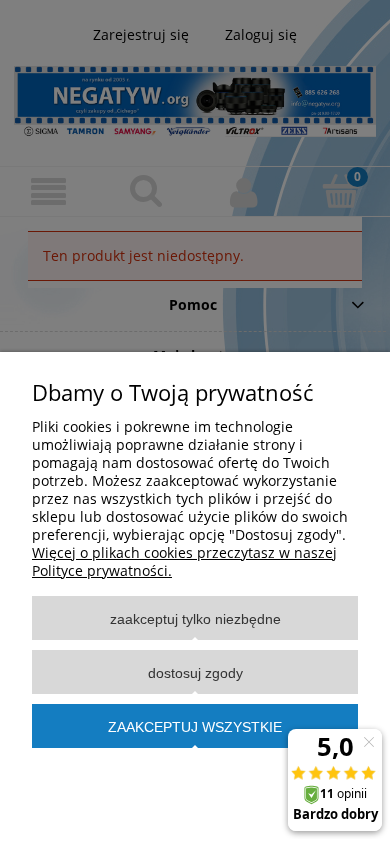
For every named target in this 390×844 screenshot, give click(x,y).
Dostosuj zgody (195, 673)
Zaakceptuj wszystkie (195, 727)
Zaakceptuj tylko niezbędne (195, 619)
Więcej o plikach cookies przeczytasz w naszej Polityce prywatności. (184, 561)
